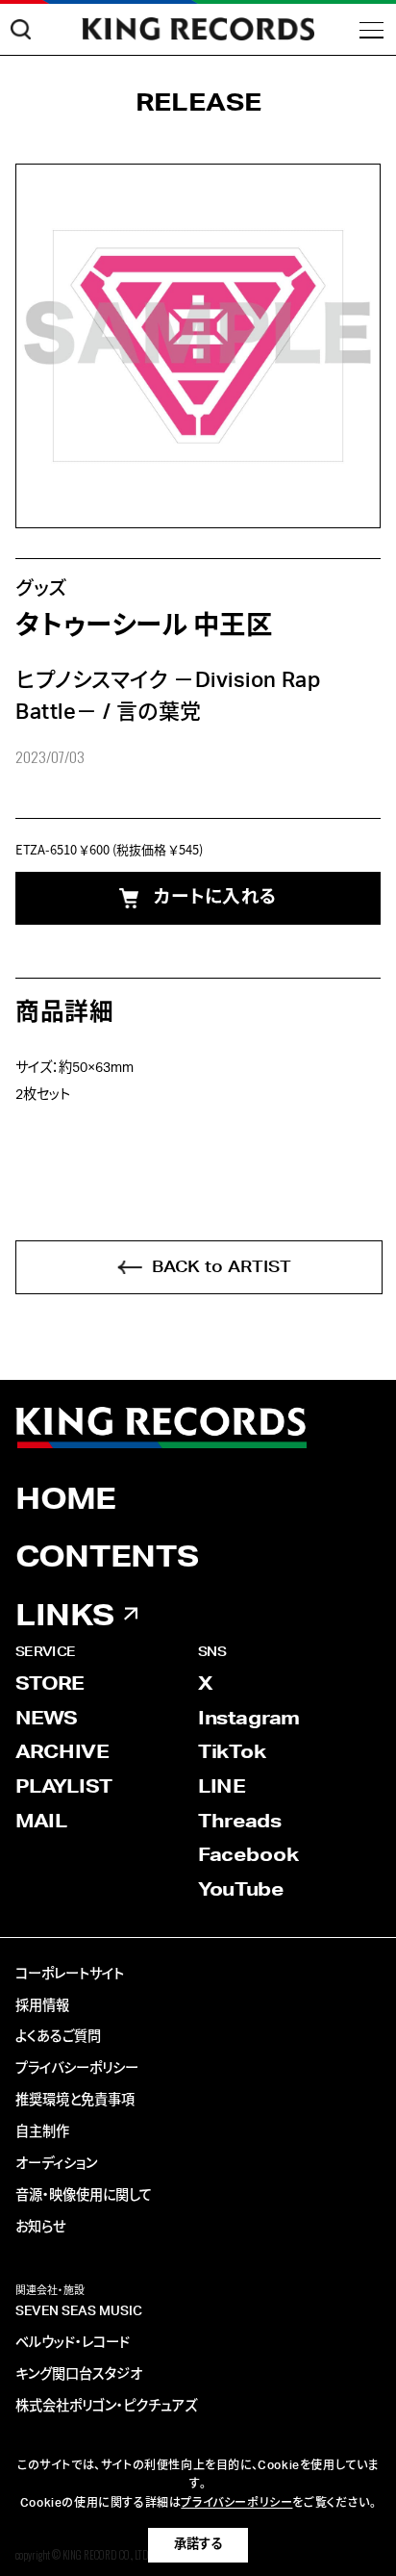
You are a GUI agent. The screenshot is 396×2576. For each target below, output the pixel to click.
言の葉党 (159, 712)
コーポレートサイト (70, 1975)
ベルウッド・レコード (73, 2343)
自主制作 (42, 2132)
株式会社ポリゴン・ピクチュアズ (106, 2407)
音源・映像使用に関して (84, 2196)
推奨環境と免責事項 (75, 2101)
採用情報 (42, 2006)
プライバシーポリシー (77, 2069)
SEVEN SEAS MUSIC (79, 2311)
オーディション (56, 2164)
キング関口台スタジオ (79, 2375)
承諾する (198, 2544)
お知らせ (40, 2228)
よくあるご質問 (58, 2037)
